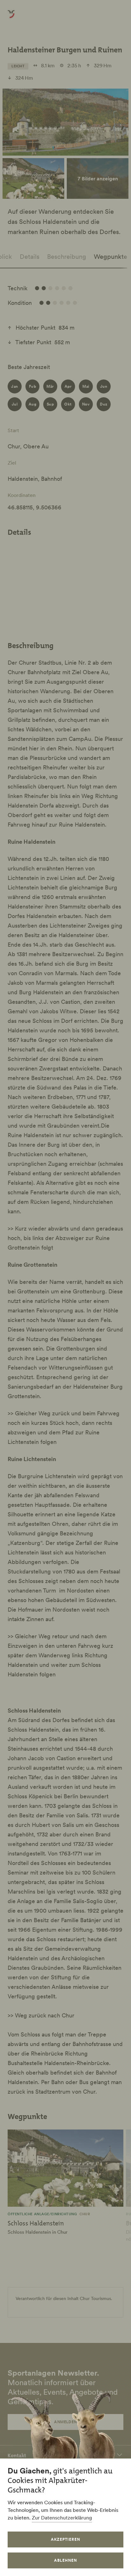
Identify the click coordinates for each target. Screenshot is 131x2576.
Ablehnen (65, 2560)
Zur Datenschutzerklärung (62, 2518)
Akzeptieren (65, 2539)
